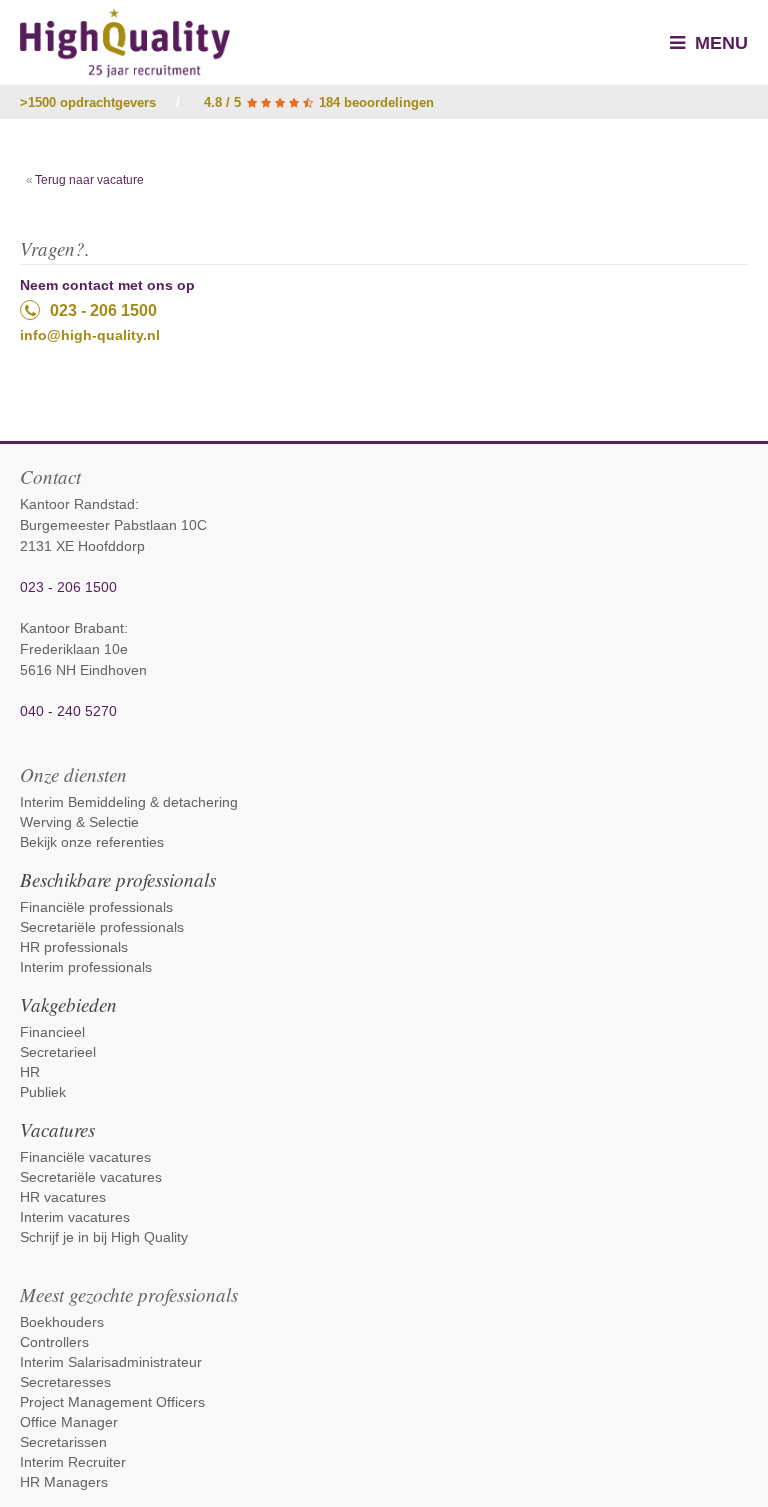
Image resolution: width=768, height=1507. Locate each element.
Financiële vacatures (85, 1157)
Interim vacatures (75, 1217)
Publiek (43, 1092)
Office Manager (69, 1422)
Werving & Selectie (79, 822)
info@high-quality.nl (90, 335)
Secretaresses (65, 1382)
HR (30, 1072)
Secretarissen (63, 1442)
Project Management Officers (112, 1402)
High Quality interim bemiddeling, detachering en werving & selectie (125, 43)
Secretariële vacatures (91, 1177)
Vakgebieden (68, 1004)
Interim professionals (86, 967)
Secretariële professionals (102, 927)
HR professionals (74, 947)
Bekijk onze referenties (92, 842)
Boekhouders (62, 1322)
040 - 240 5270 (68, 711)
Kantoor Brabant (72, 628)
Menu (719, 43)
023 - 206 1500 (103, 310)
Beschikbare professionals (118, 879)
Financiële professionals (96, 907)
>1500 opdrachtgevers (88, 102)
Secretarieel (58, 1052)
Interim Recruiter (73, 1462)
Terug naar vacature (89, 180)
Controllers (54, 1342)
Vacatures (57, 1129)
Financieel (52, 1032)
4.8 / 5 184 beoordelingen (319, 102)
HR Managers (64, 1482)
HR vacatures (63, 1197)
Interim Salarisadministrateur (111, 1362)
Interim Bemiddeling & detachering (129, 802)
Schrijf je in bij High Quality (104, 1237)
